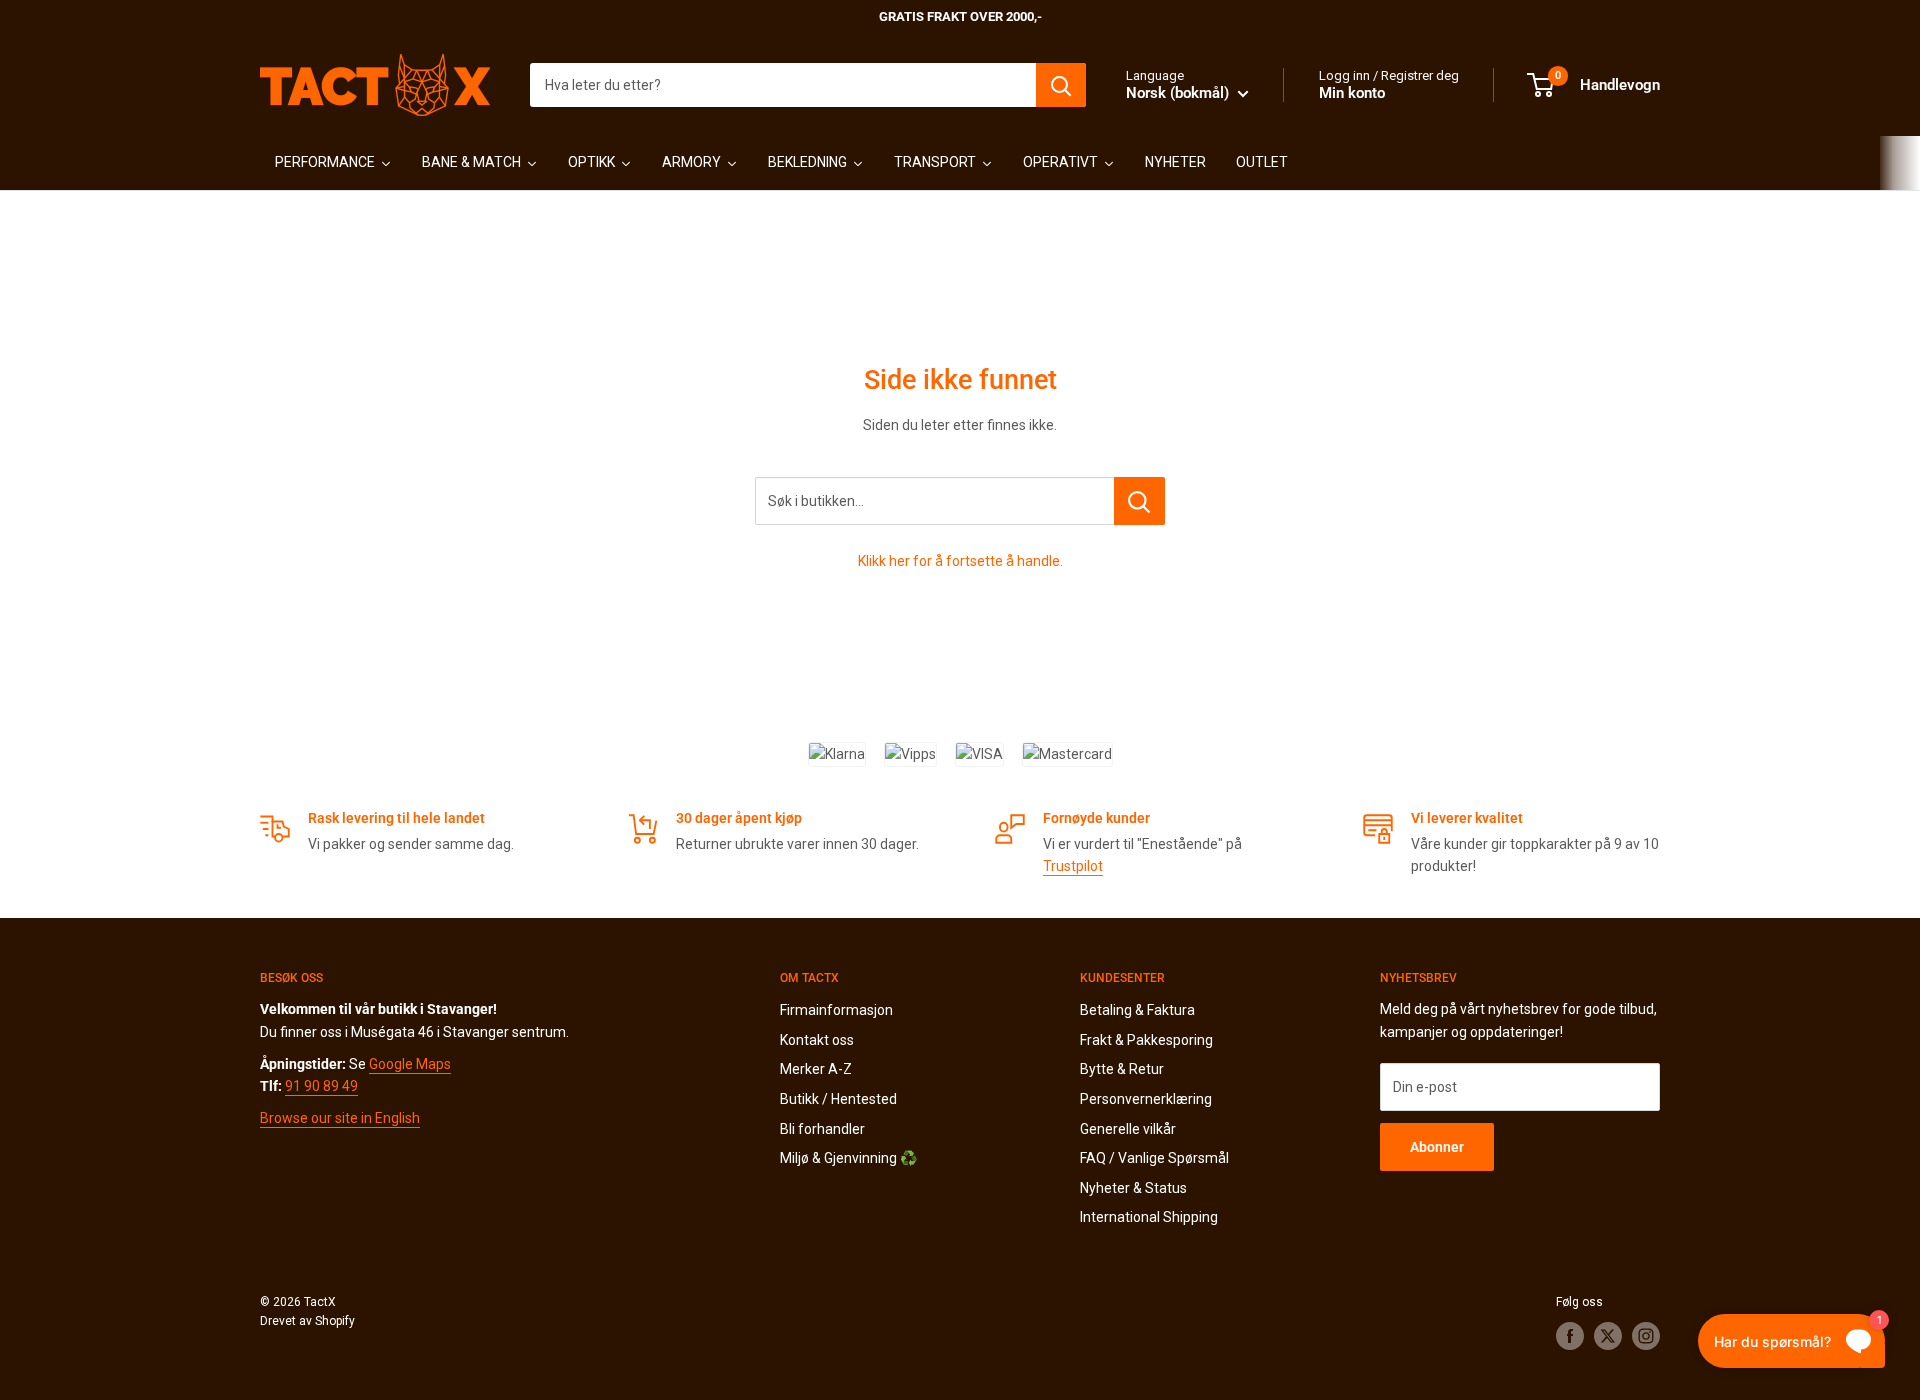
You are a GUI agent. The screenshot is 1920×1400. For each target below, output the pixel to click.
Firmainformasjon (836, 1010)
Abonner (1437, 1147)
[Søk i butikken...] (1139, 501)
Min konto (1352, 93)
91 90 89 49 (321, 1086)
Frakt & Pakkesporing (1146, 1040)
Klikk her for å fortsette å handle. (960, 561)
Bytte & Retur (1122, 1069)
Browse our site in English (340, 1118)
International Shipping (1149, 1217)
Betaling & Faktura (1137, 1010)
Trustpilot (1073, 866)
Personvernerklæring (1146, 1099)
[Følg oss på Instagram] (1646, 1336)
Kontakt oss (817, 1040)
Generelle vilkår (1128, 1129)
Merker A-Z (816, 1069)
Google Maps (410, 1064)
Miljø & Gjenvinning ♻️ (848, 1158)
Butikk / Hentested (838, 1099)
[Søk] (1061, 85)
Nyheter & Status (1133, 1188)
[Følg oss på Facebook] (1570, 1336)
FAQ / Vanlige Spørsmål (1154, 1158)
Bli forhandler (822, 1129)
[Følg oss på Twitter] (1608, 1336)
